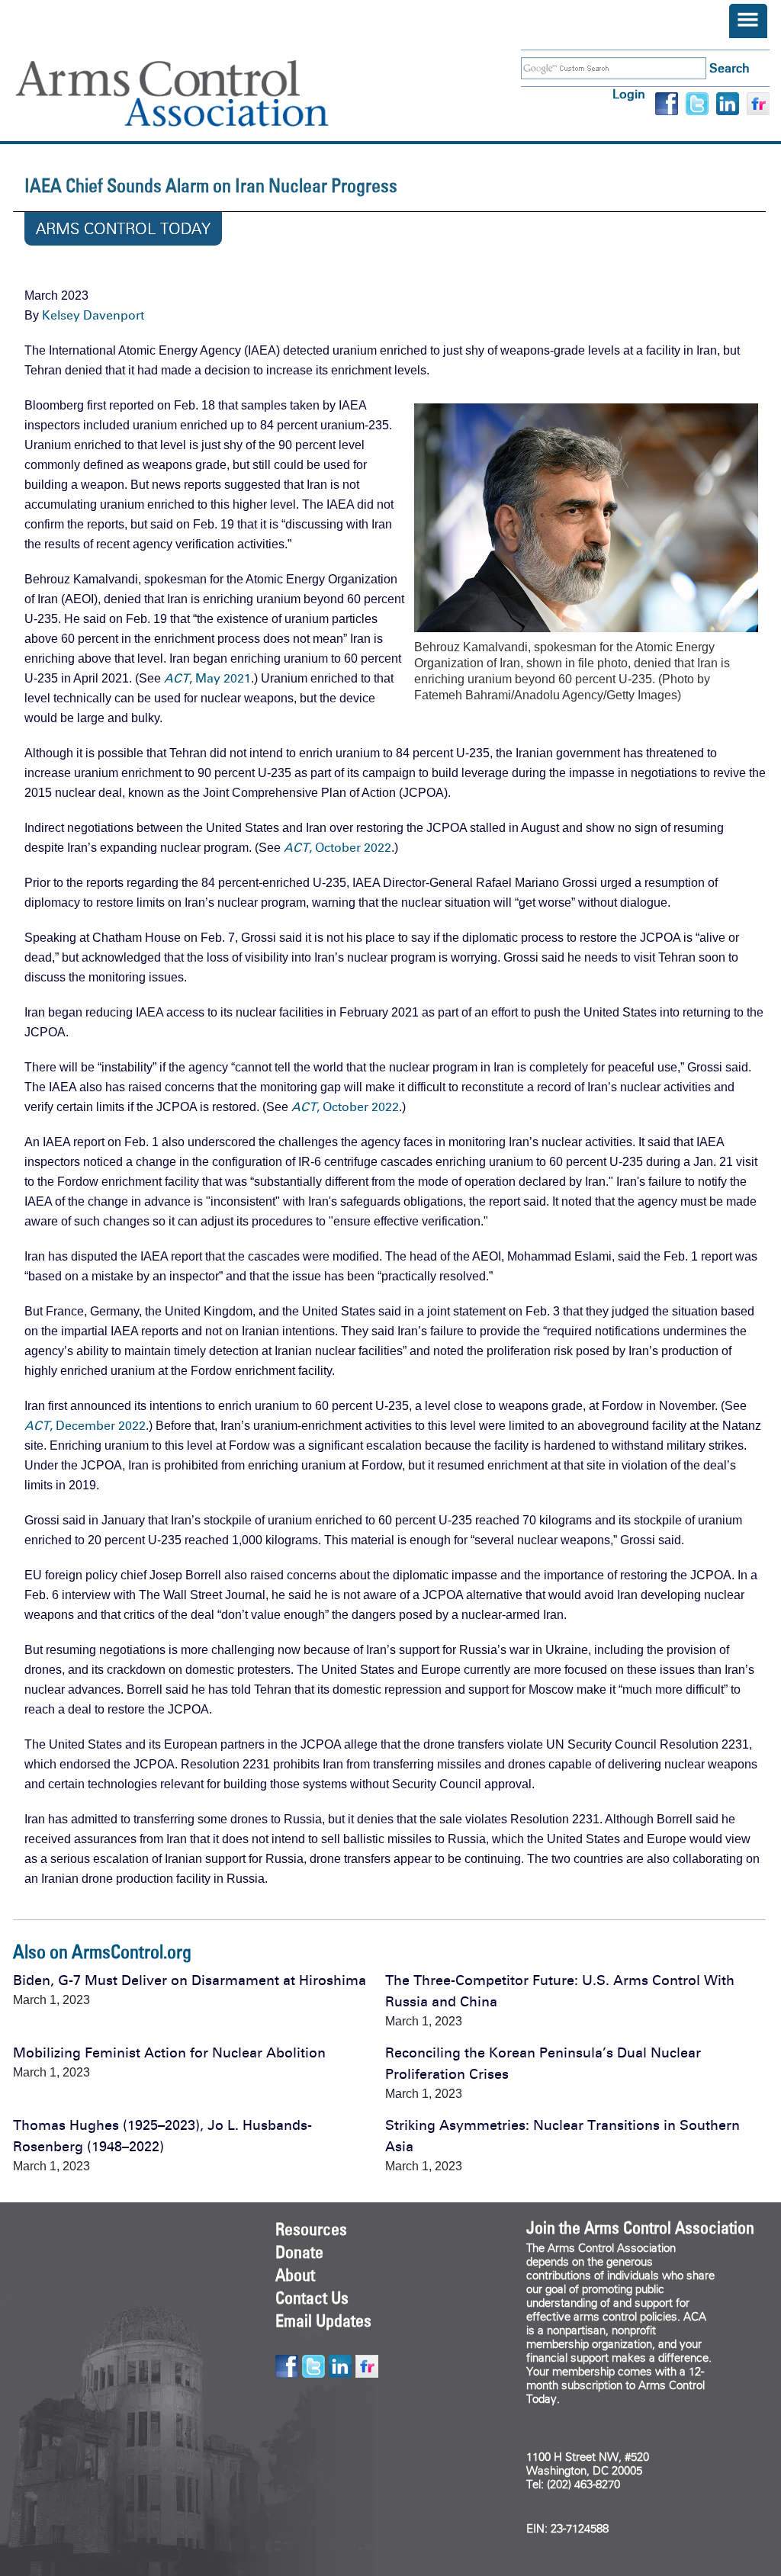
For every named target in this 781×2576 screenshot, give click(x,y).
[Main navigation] (748, 21)
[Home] (194, 93)
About (295, 2275)
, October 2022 (337, 848)
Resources (311, 2229)
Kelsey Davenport (93, 315)
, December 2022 (85, 1426)
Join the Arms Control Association (640, 2228)
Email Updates (323, 2321)
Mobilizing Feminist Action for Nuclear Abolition (169, 2053)
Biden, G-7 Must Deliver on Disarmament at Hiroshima (190, 1980)
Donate (299, 2252)
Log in (629, 94)
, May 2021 (207, 678)
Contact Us (312, 2298)
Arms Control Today (123, 229)
